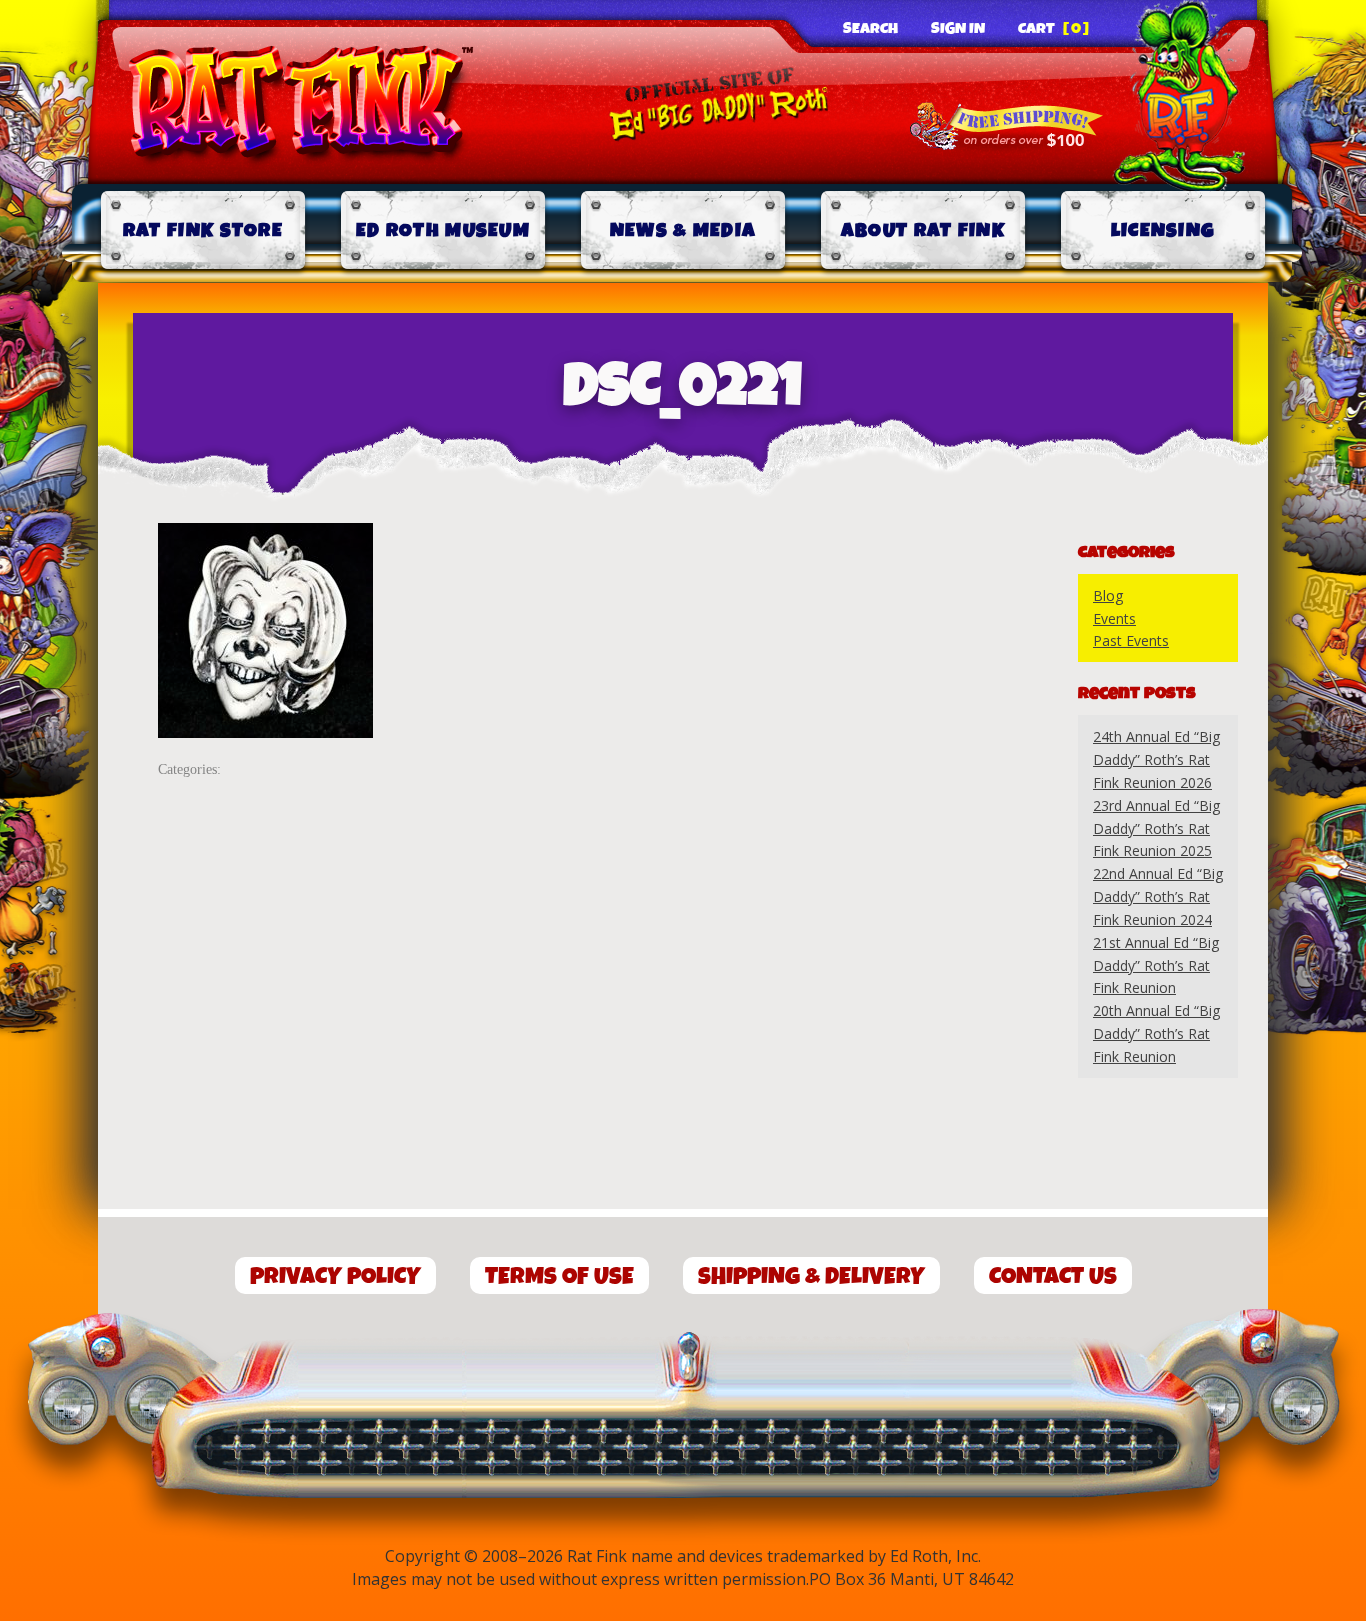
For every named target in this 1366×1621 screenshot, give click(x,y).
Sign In (958, 29)
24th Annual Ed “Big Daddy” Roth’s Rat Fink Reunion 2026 (1156, 759)
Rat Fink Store (203, 230)
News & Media (683, 230)
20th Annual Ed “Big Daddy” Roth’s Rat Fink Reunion (1156, 1033)
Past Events (1131, 640)
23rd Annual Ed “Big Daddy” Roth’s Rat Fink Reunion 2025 (1156, 828)
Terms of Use (559, 1276)
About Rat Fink (923, 230)
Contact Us (1053, 1276)
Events (1114, 618)
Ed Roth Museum (443, 230)
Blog (1108, 595)
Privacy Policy (335, 1276)
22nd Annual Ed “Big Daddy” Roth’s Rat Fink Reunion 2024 (1158, 896)
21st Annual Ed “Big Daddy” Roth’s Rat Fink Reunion (1156, 965)
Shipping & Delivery (811, 1276)
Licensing (1163, 230)
